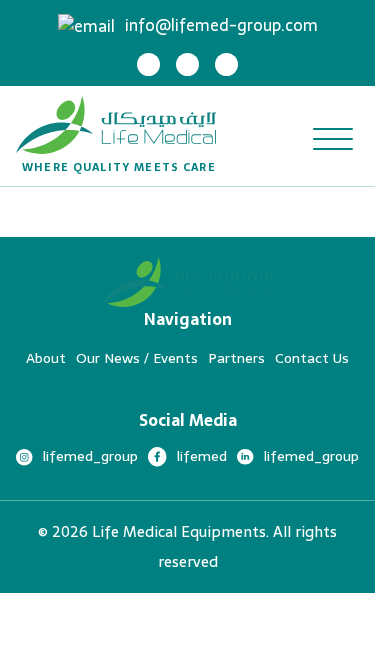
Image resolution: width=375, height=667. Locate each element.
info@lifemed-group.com (221, 25)
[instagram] (148, 64)
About (46, 358)
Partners (236, 358)
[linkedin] (226, 64)
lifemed (202, 456)
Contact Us (312, 358)
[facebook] (187, 64)
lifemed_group (90, 456)
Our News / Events (137, 358)
